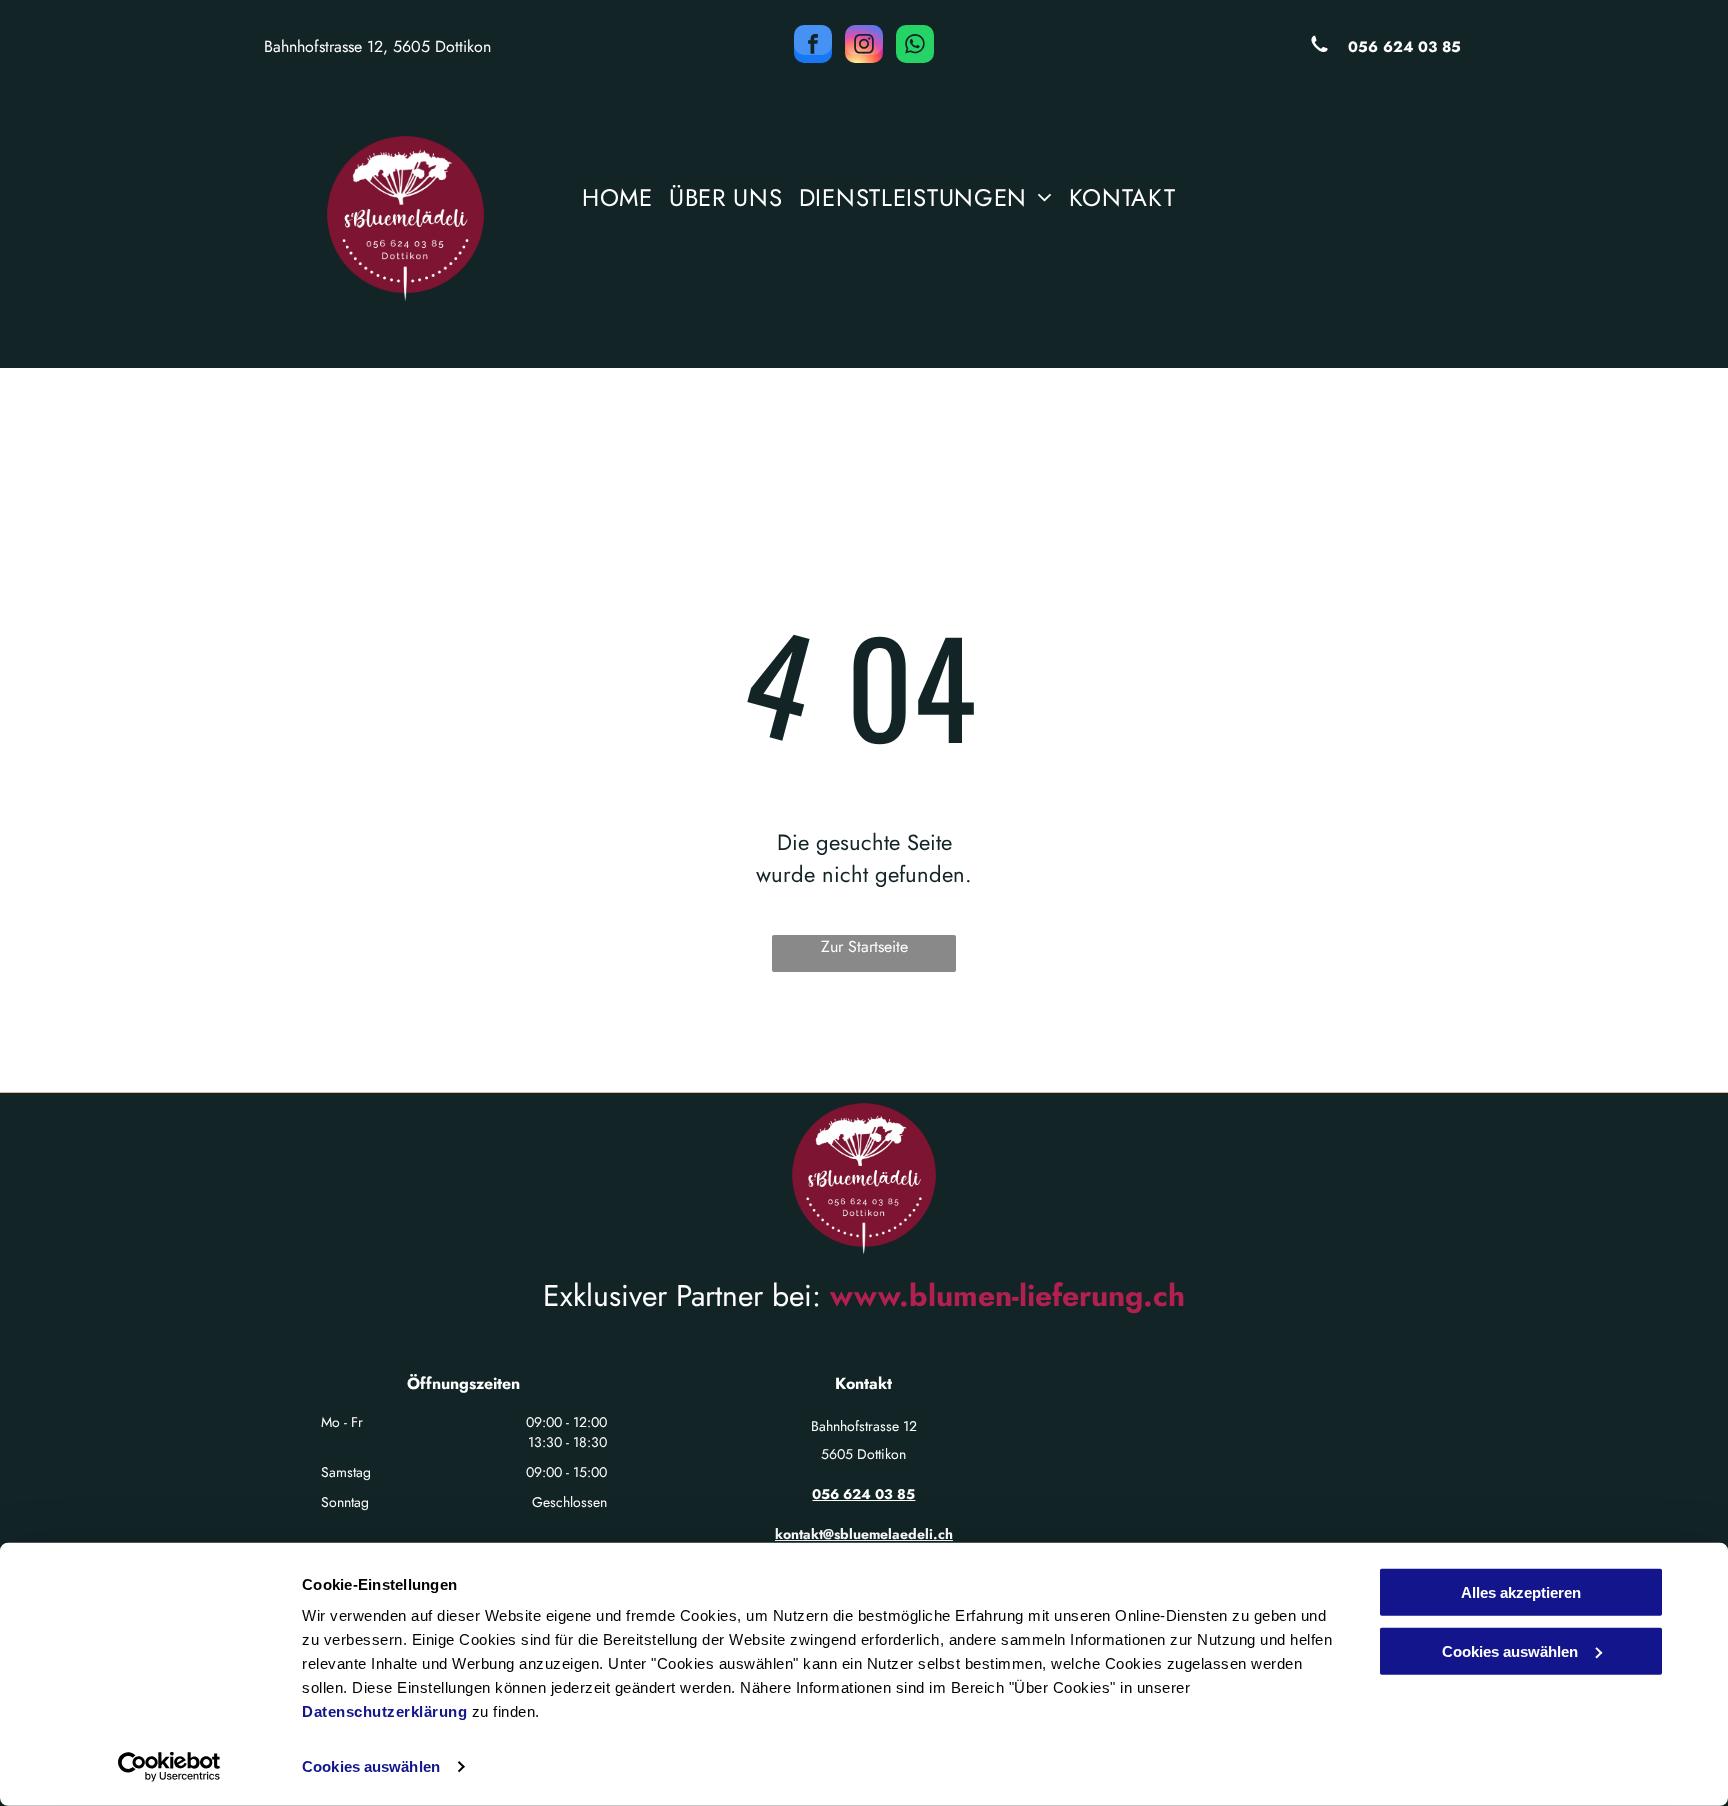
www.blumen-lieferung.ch (1007, 1295)
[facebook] (813, 46)
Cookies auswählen (371, 1766)
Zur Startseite (864, 946)
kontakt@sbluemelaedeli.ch (864, 1534)
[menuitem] (617, 202)
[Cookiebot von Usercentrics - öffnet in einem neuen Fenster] (169, 1767)
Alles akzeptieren (1521, 1592)
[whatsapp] (915, 46)
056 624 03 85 (1404, 47)
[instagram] (864, 46)
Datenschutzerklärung (384, 1711)
